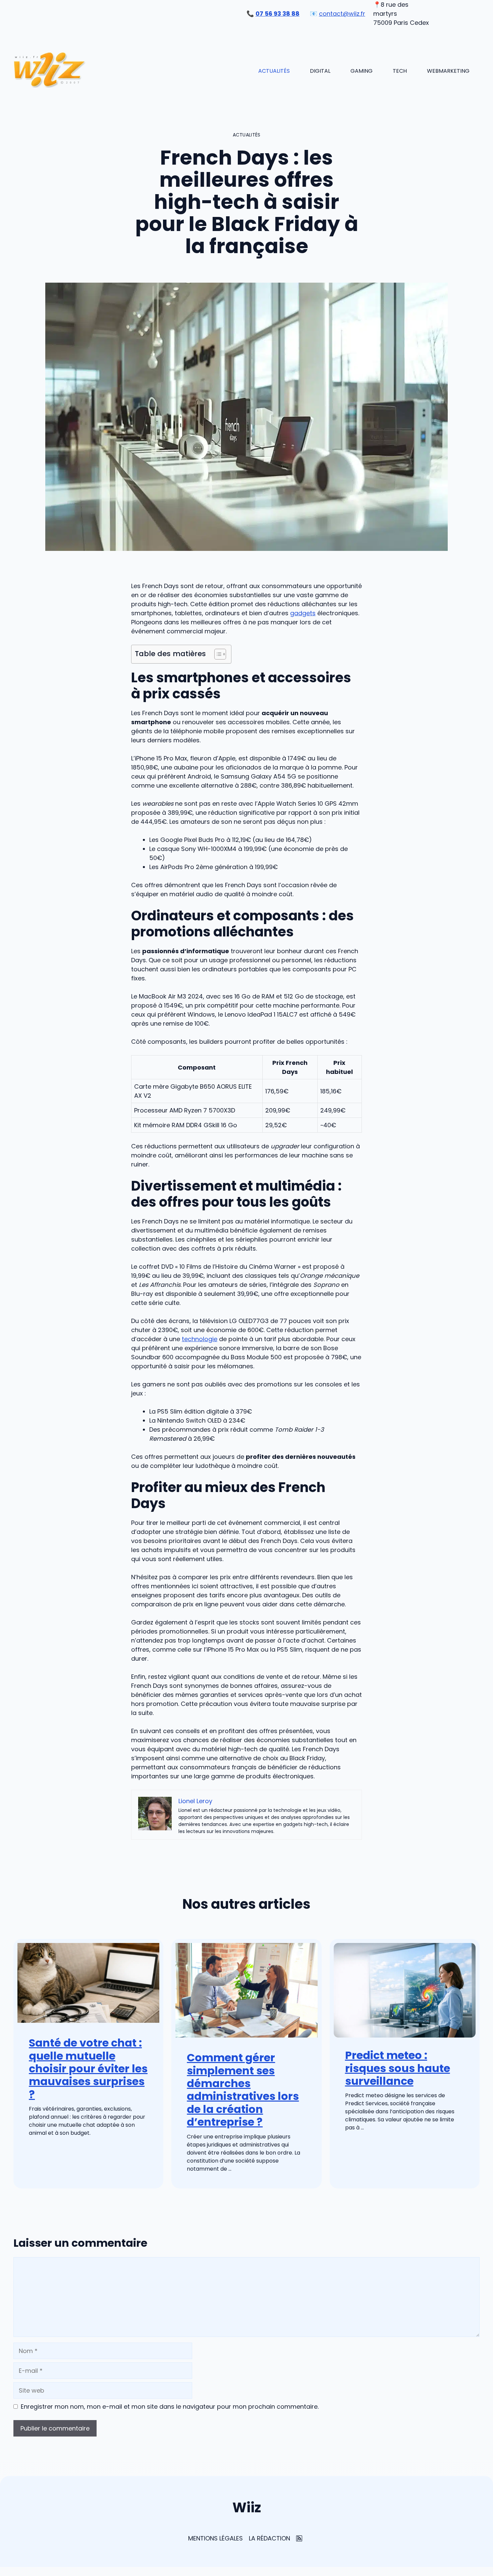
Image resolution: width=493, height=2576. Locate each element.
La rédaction (269, 2538)
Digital (320, 71)
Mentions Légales (215, 2538)
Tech (400, 71)
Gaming (362, 71)
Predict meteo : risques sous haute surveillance (398, 2068)
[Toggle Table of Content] (217, 654)
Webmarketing (448, 71)
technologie (200, 1339)
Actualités (274, 71)
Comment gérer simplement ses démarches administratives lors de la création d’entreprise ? (243, 2090)
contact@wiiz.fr (342, 14)
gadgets (303, 613)
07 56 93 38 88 (278, 14)
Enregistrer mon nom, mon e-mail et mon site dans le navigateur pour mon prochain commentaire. (170, 2407)
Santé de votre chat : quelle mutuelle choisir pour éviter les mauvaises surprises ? (88, 2069)
